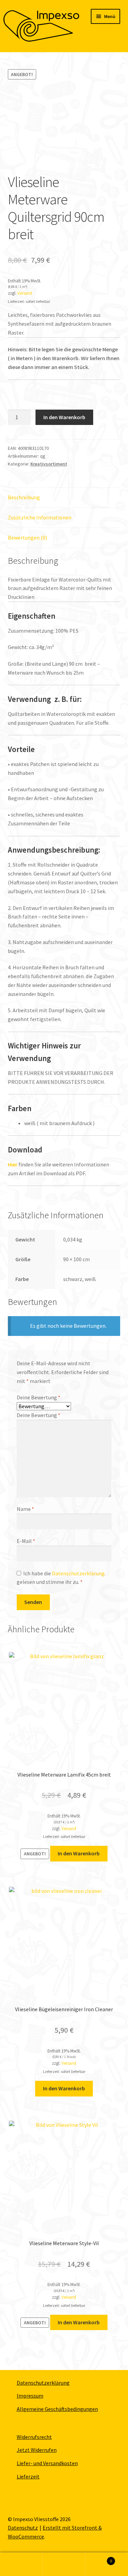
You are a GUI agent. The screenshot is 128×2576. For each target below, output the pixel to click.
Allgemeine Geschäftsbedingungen (57, 2409)
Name (25, 1509)
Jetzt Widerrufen (37, 2450)
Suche (64, 2564)
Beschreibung (24, 497)
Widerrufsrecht (34, 2437)
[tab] (64, 498)
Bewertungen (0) (27, 538)
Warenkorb (99, 2558)
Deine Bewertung (39, 1397)
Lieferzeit (28, 2476)
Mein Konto (21, 2564)
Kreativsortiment (49, 464)
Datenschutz (23, 2528)
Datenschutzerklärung (78, 1573)
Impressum (30, 2396)
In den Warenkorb (64, 417)
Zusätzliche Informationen (40, 517)
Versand (25, 293)
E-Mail (26, 1541)
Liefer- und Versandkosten (47, 2463)
